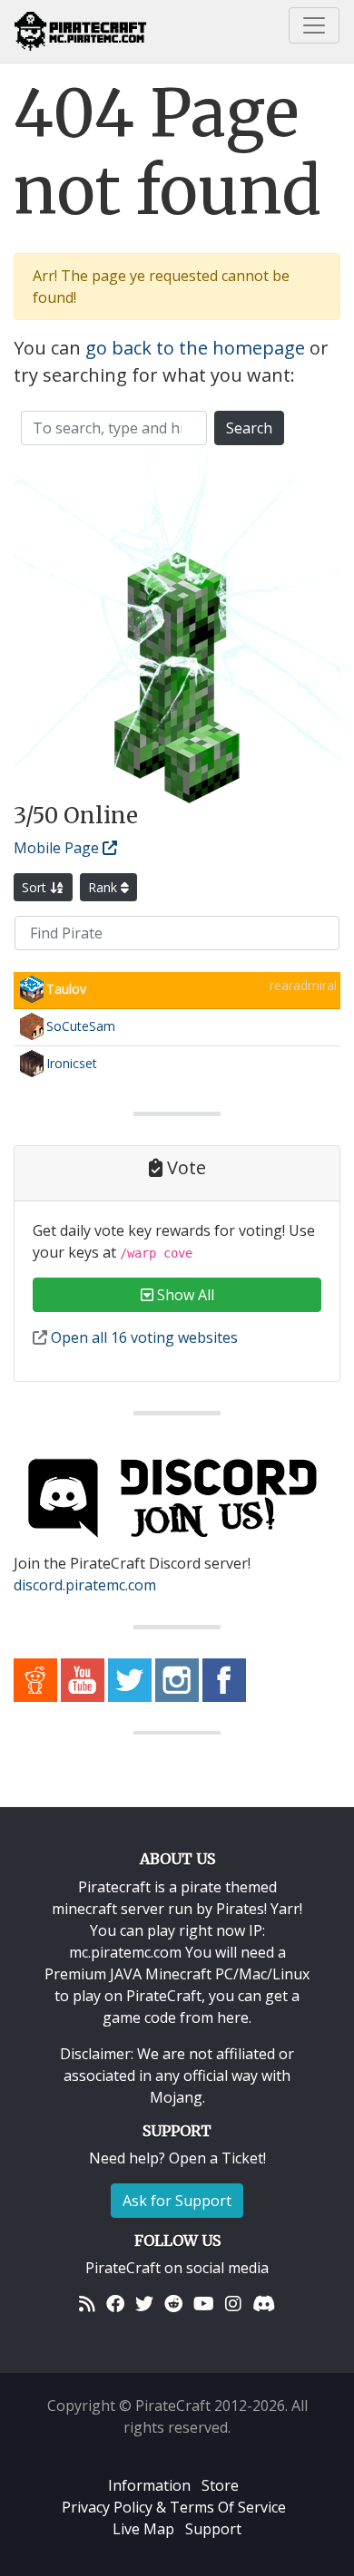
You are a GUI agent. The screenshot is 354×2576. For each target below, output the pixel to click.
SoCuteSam (81, 1026)
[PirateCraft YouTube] (83, 1678)
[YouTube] (204, 2304)
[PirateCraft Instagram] (177, 1678)
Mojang (176, 2097)
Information (149, 2485)
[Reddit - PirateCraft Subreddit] (35, 1678)
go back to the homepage (195, 348)
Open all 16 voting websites (143, 1337)
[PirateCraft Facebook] (224, 1678)
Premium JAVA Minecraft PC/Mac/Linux (177, 1974)
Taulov (66, 989)
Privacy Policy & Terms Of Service (174, 2507)
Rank (104, 887)
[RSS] (87, 2304)
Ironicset (72, 1063)
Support (213, 2529)
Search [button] (249, 428)
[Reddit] (173, 2304)
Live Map (143, 2529)
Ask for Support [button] (177, 2201)
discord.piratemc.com (85, 1585)
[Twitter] (144, 2304)
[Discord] (264, 2304)
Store (220, 2485)
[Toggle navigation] (314, 25)
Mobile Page (58, 848)
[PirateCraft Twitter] (130, 1678)
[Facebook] (115, 2304)
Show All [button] (184, 1295)
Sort (36, 887)
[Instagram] (233, 2304)
